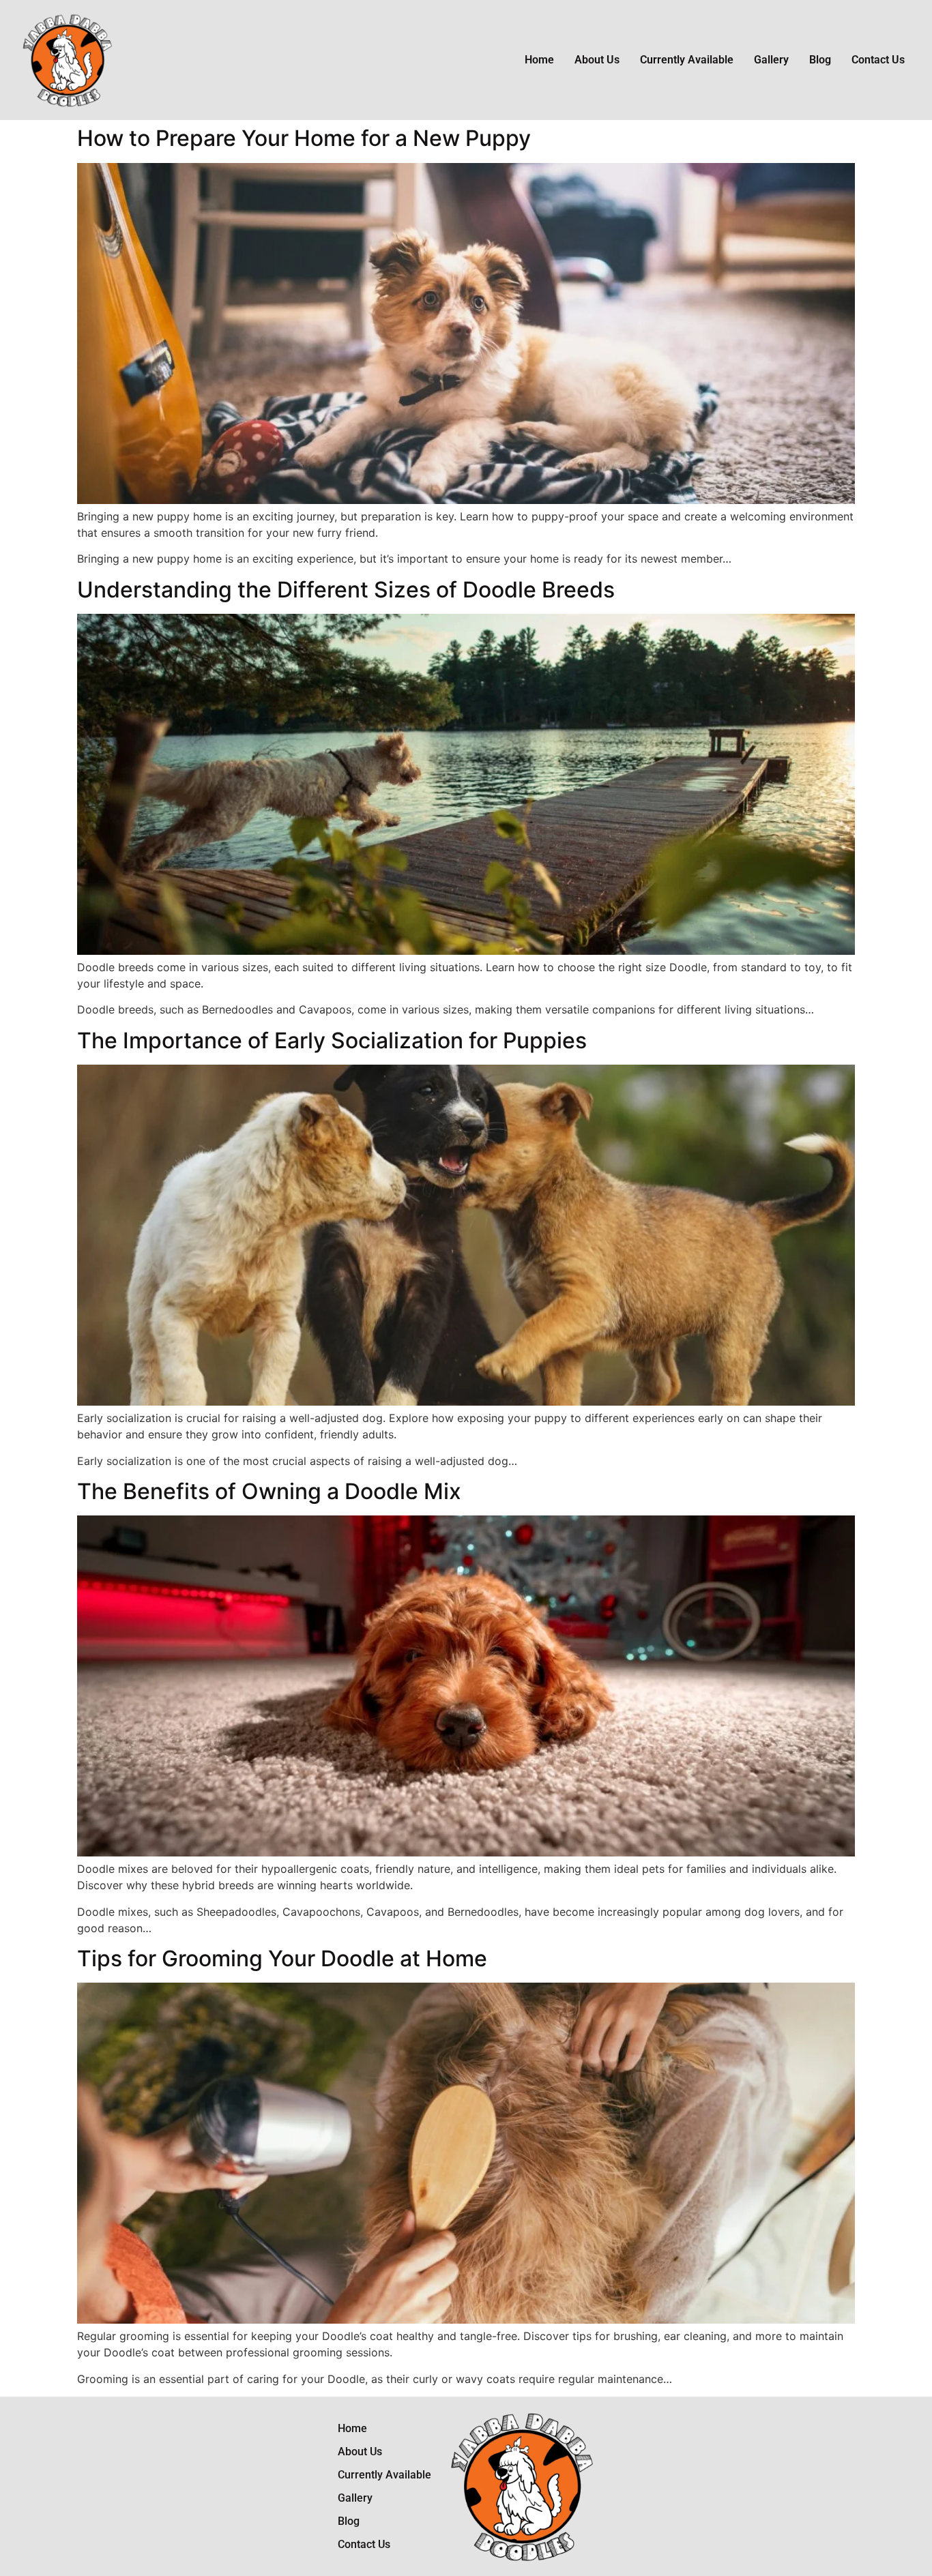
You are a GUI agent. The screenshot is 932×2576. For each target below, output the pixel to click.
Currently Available (687, 60)
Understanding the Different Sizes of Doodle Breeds (346, 590)
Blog (820, 60)
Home (539, 60)
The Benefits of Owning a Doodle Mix (269, 1491)
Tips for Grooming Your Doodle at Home (282, 1958)
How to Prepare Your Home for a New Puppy (304, 138)
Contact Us (878, 60)
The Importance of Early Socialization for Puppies (332, 1040)
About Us (597, 60)
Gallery (771, 60)
